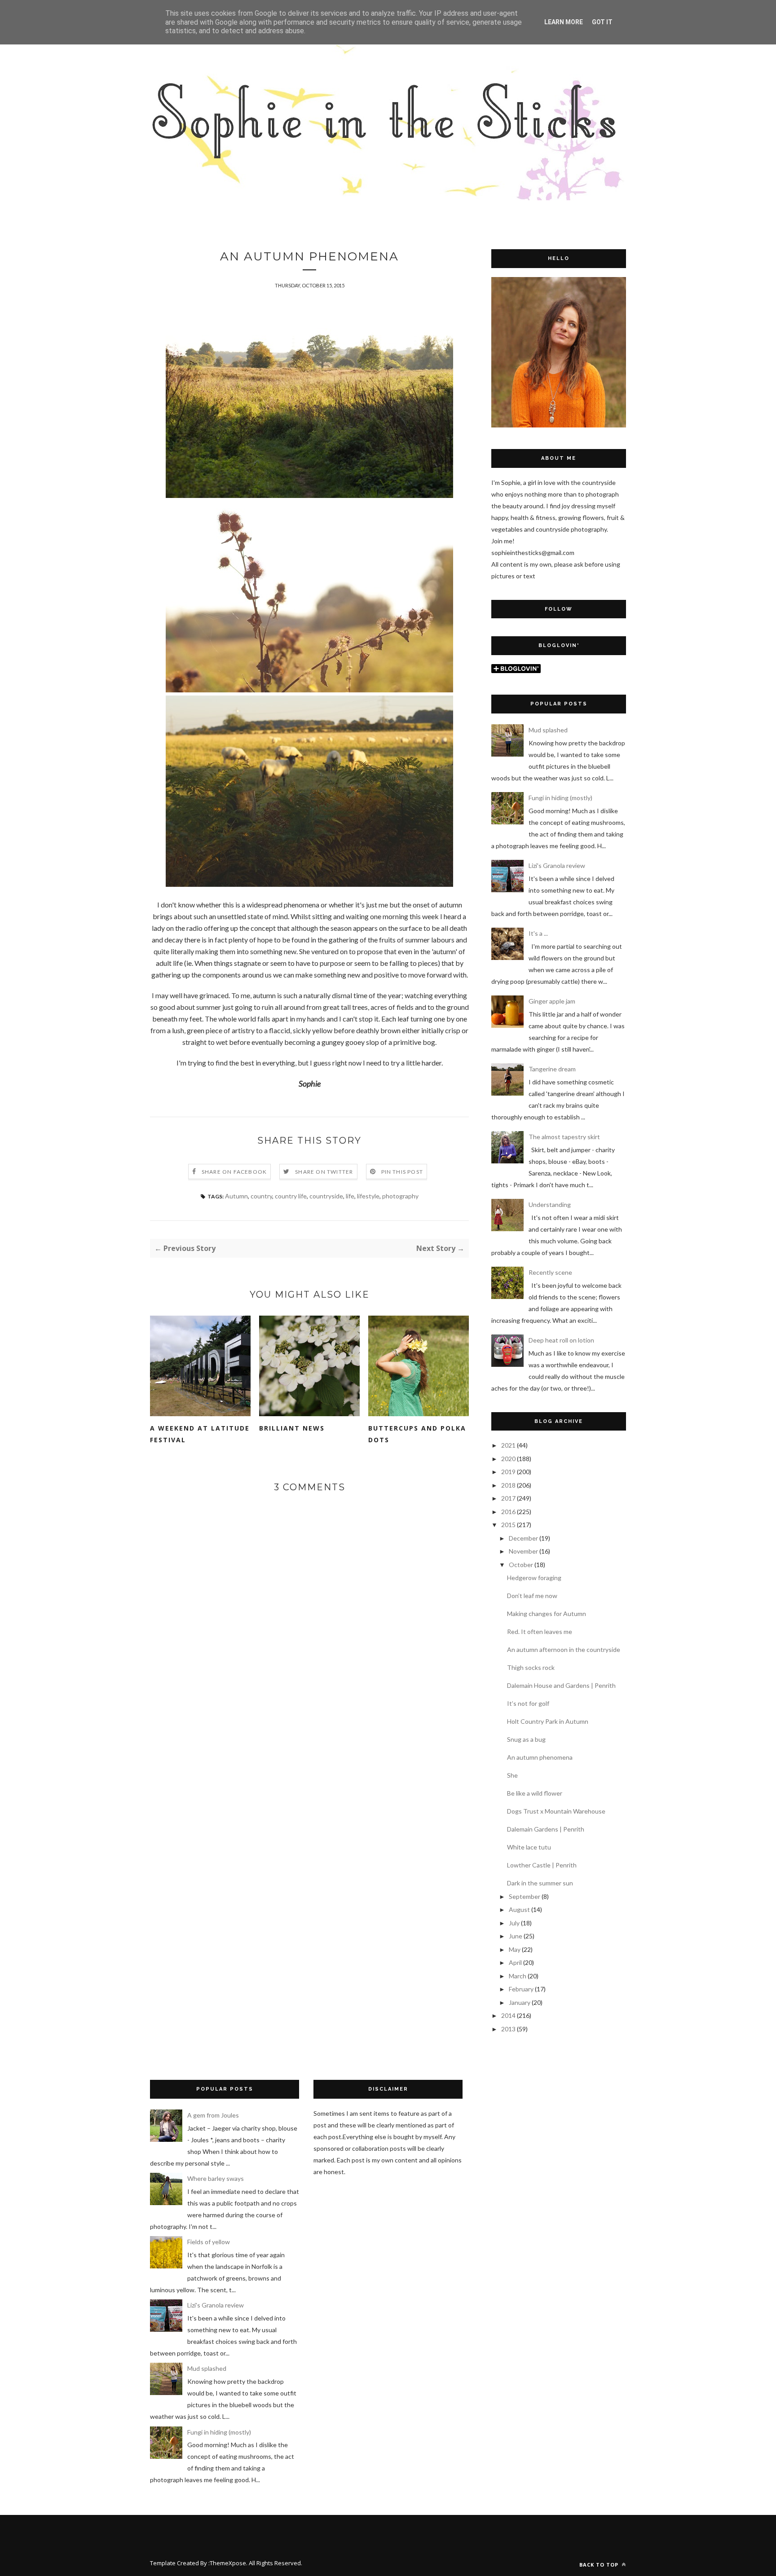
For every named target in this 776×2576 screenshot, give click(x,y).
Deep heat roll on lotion (561, 1340)
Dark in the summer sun (540, 1883)
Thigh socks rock (531, 1667)
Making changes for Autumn (547, 1614)
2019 (508, 1472)
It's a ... (538, 933)
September (525, 1896)
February (521, 1989)
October (521, 1565)
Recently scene (550, 1272)
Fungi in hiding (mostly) (560, 798)
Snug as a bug (526, 1739)
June (516, 1936)
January (520, 2002)
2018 (508, 1485)
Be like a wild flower (535, 1793)
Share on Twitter (324, 1172)
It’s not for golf (528, 1703)
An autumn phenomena (540, 1757)
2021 (508, 1445)
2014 (508, 2015)
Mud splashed (548, 730)
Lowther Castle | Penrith (542, 1865)
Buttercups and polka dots (417, 1434)
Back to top (600, 2565)
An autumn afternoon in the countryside (564, 1649)
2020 (508, 1459)
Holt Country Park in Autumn (548, 1721)
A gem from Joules (213, 2115)
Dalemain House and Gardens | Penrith (561, 1685)
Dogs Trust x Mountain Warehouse (556, 1811)
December (523, 1538)
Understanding (550, 1204)
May (515, 1949)
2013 (508, 2029)
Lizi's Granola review (557, 865)
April (515, 1962)
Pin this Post (402, 1172)
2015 (508, 1525)
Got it (602, 22)
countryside (326, 1196)
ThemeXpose (228, 2563)
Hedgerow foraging (534, 1578)
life (350, 1196)
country (261, 1196)
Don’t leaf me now (532, 1596)
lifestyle (368, 1196)
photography (400, 1196)
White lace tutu (529, 1847)
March (518, 1976)
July (514, 1923)
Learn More (564, 22)
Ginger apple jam (552, 1001)
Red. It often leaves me (540, 1631)
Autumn (236, 1196)
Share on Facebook (234, 1172)
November (523, 1551)
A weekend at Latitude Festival (200, 1434)
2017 (508, 1498)
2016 (508, 1512)
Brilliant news (292, 1428)
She (512, 1775)
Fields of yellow (209, 2242)
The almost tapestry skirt (564, 1137)
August (519, 1909)
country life (291, 1196)
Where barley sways (216, 2178)
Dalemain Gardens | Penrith (546, 1829)
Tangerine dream (552, 1069)
